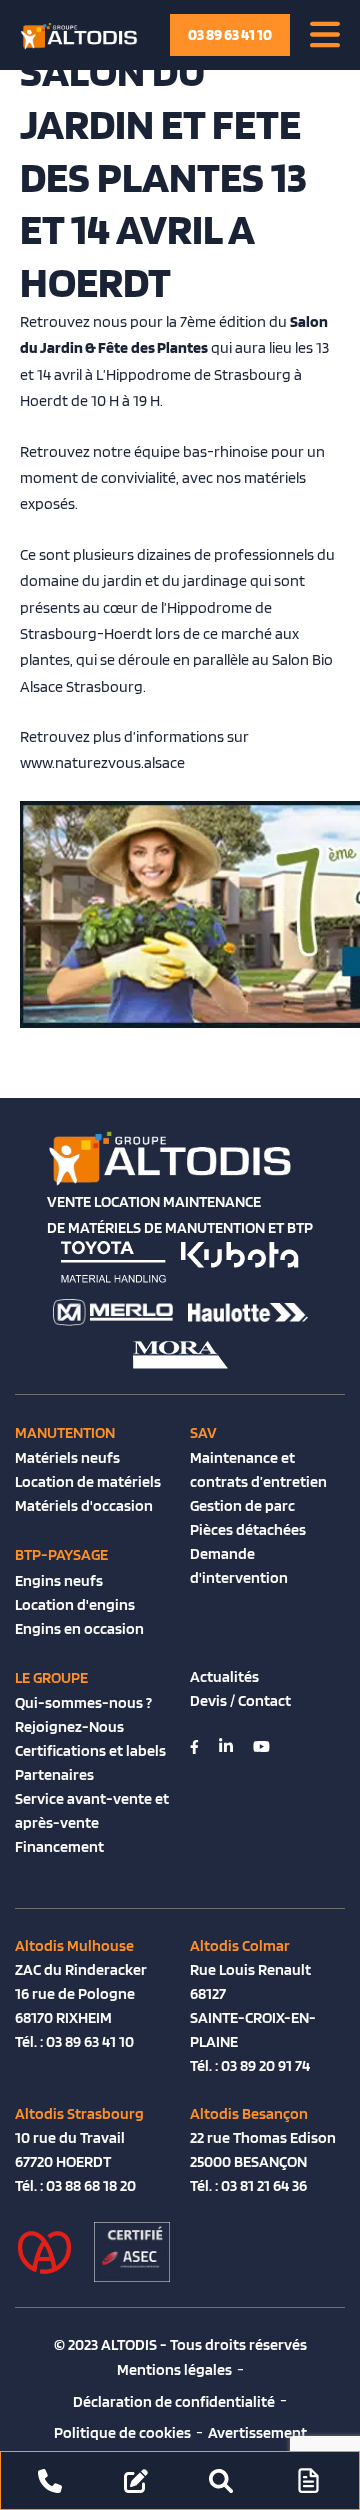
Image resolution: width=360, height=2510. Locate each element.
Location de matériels (88, 1481)
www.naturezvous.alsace (102, 762)
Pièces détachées (248, 1529)
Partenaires (54, 1774)
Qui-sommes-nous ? (83, 1702)
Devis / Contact (240, 1700)
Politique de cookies (122, 2432)
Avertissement (257, 2432)
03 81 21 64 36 (264, 2185)
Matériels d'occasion (84, 1505)
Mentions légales (174, 2369)
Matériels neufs (67, 1457)
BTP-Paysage (61, 1554)
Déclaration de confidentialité (174, 2401)
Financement (59, 1846)
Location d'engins (75, 1604)
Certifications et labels (90, 1750)
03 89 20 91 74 (265, 2065)
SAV (203, 1432)
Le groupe (51, 1677)
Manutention (65, 1432)
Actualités (224, 1676)
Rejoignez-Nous (69, 1726)
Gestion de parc (242, 1505)
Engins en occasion (79, 1628)
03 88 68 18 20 (91, 2185)
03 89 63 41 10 (230, 34)
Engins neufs (59, 1580)
